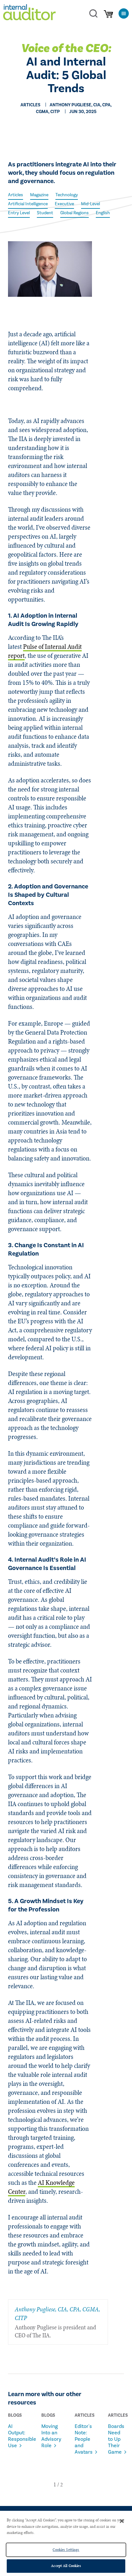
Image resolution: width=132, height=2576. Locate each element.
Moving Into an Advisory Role (50, 2436)
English (103, 213)
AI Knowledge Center (41, 2187)
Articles (16, 195)
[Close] (122, 2521)
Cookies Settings (66, 2550)
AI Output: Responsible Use (17, 2436)
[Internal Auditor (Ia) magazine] (29, 13)
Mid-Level (91, 204)
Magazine (39, 195)
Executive (64, 204)
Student (45, 213)
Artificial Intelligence (28, 204)
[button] (55, 2484)
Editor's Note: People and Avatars (83, 2439)
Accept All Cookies (66, 2566)
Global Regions (74, 213)
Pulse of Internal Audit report (45, 651)
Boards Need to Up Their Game (116, 2439)
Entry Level (19, 213)
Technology (67, 195)
